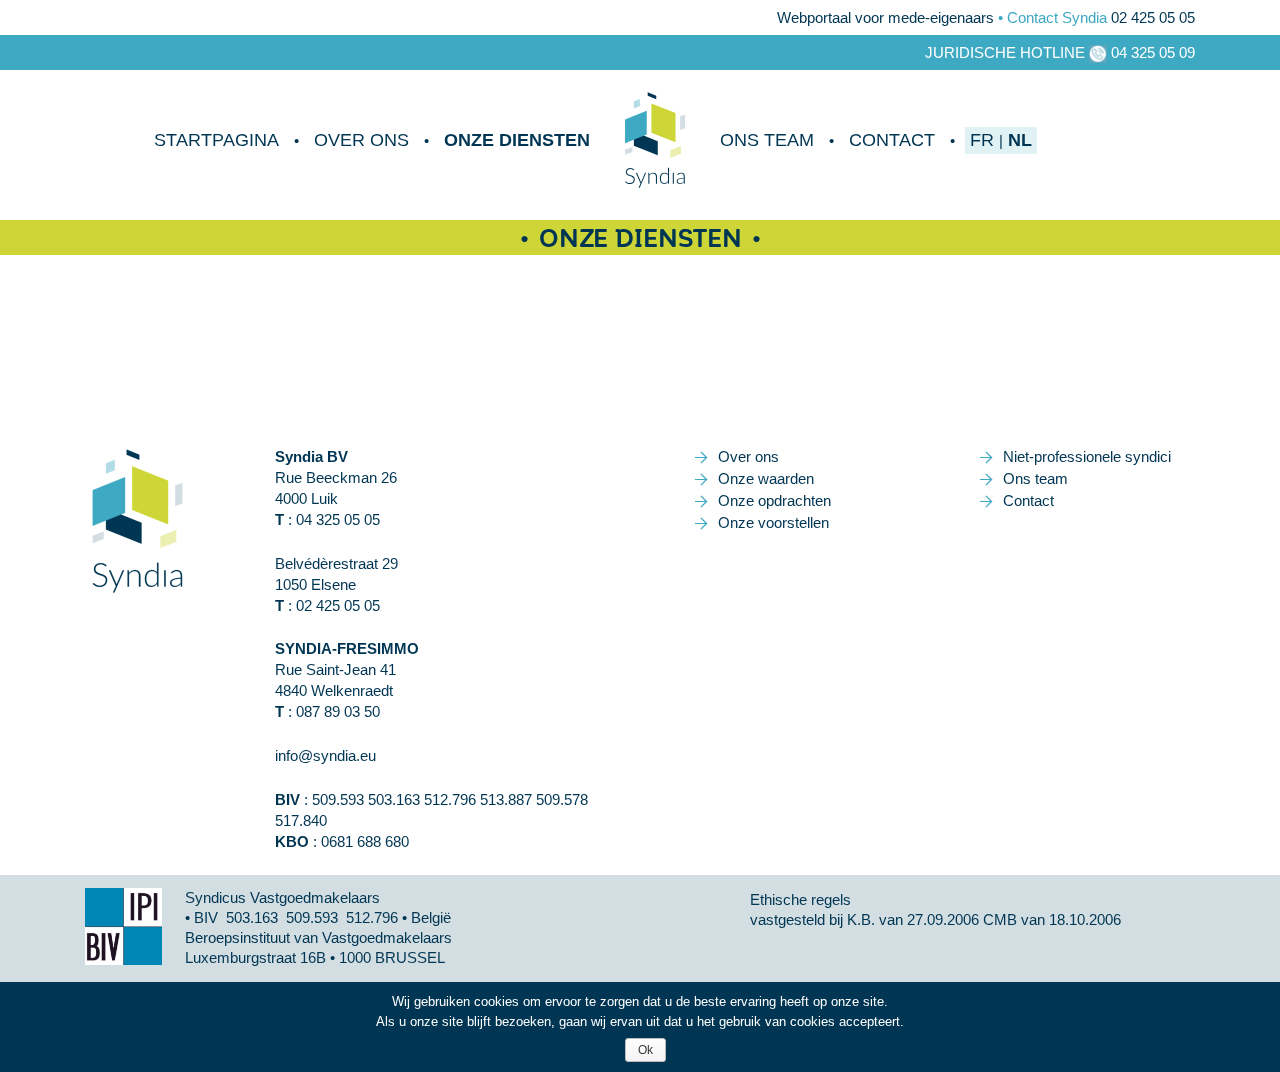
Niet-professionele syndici (1087, 456)
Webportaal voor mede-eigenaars (885, 17)
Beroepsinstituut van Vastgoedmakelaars (318, 937)
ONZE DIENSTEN (517, 140)
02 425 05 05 (1153, 17)
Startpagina (216, 140)
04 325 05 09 (1153, 52)
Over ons (361, 140)
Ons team (1035, 478)
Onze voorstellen (773, 522)
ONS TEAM (767, 140)
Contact (892, 140)
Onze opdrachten (774, 500)
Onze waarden (766, 478)
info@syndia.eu (325, 755)
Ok (645, 1050)
